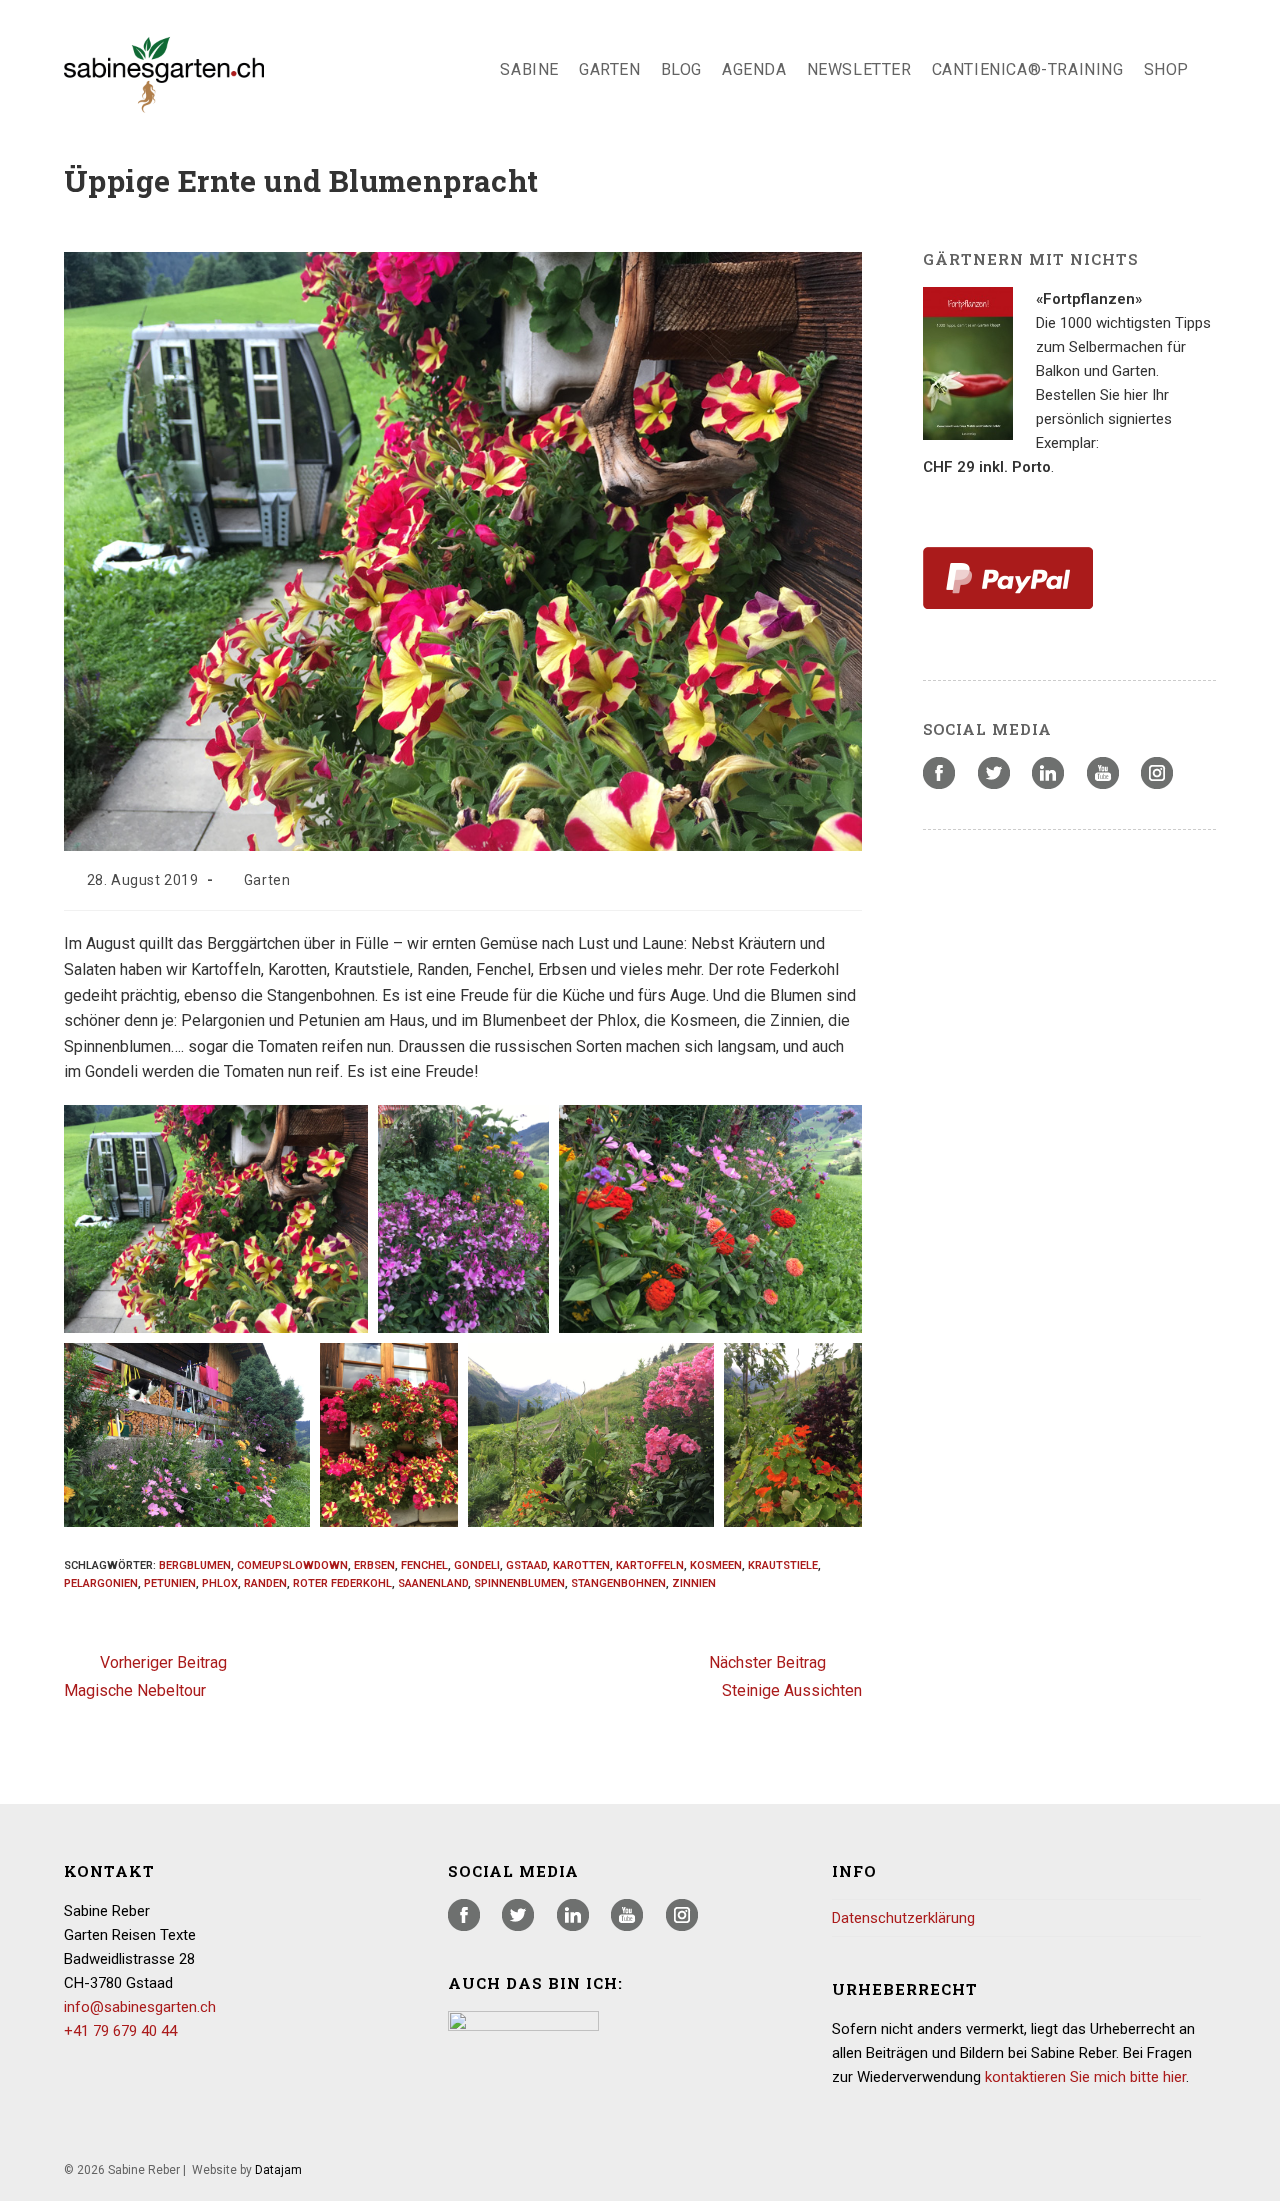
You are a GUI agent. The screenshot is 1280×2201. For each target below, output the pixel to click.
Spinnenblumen (519, 1583)
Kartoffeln (650, 1565)
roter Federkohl (342, 1583)
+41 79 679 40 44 (120, 2031)
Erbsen (374, 1565)
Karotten (581, 1565)
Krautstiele (783, 1565)
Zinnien (694, 1583)
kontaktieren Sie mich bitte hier (1085, 2077)
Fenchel (424, 1565)
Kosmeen (716, 1565)
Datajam (278, 2170)
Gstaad (526, 1565)
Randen (265, 1583)
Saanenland (433, 1583)
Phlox (220, 1583)
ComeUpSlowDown (292, 1565)
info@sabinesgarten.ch (140, 2007)
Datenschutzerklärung (903, 1918)
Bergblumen (195, 1565)
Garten (267, 880)
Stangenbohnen (618, 1583)
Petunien (170, 1583)
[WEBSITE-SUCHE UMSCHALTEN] (1215, 70)
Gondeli (477, 1565)
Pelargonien (101, 1583)
